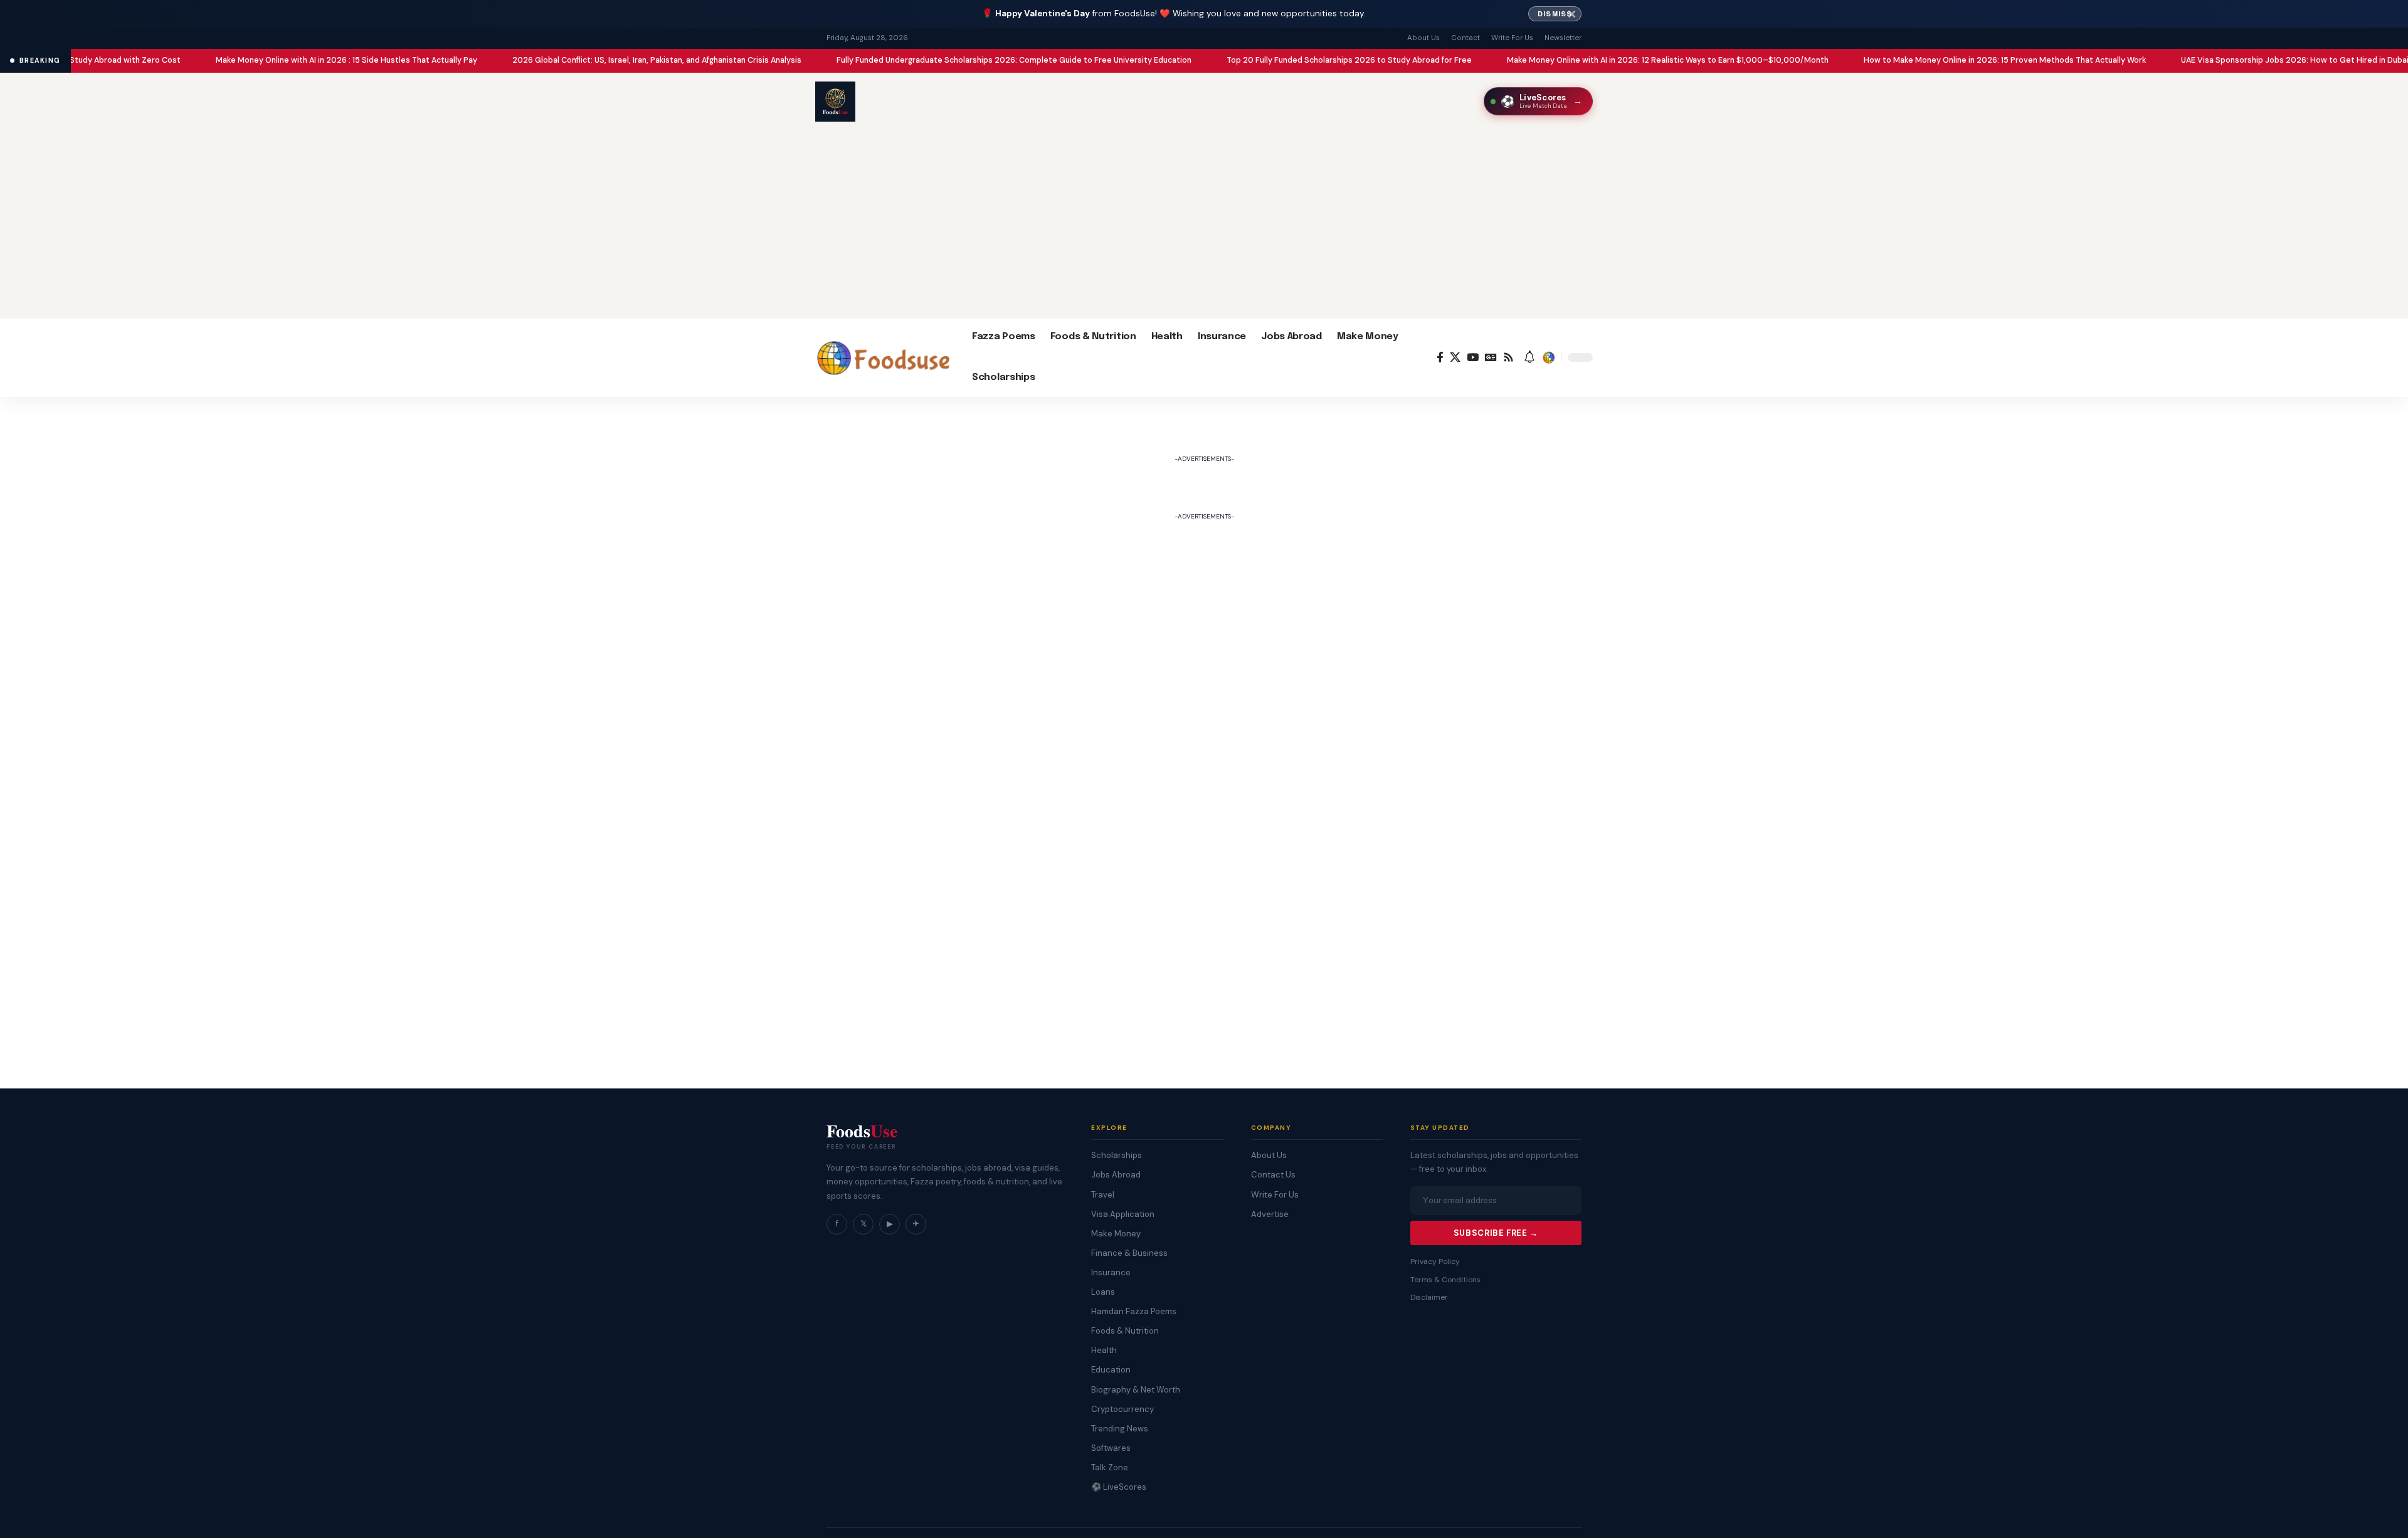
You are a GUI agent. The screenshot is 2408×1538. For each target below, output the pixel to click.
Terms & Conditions (1445, 1280)
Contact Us (1273, 1175)
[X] (1455, 358)
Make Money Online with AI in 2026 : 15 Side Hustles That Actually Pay (271, 60)
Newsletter (1563, 38)
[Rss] (1508, 358)
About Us (1423, 38)
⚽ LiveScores (1119, 1487)
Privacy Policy (1435, 1261)
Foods (862, 1131)
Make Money (1116, 1234)
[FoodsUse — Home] (835, 102)
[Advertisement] (1204, 224)
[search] (1548, 357)
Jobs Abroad (1116, 1175)
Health (1104, 1350)
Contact (1465, 38)
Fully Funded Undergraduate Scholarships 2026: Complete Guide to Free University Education (938, 60)
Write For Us (1512, 38)
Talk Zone (1110, 1467)
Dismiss (1555, 14)
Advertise (1270, 1214)
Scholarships (1117, 1155)
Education (1111, 1370)
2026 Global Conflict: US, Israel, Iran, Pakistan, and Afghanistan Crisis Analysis (581, 60)
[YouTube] (1473, 358)
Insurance (1111, 1272)
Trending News (1120, 1429)
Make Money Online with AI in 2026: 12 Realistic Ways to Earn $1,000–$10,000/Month (1592, 60)
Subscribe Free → (1496, 1233)
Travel (1103, 1195)
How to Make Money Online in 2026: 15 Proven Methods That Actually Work (1929, 60)
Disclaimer (1429, 1297)
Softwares (1111, 1448)
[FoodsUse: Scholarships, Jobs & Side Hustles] (884, 357)
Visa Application (1123, 1214)
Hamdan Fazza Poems (1134, 1311)
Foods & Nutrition (1125, 1331)
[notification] (1529, 358)
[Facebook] (1440, 358)
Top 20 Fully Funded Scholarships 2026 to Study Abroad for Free (1273, 60)
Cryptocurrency (1122, 1409)
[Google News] (1491, 358)
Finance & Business (1129, 1253)
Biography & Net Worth (1136, 1390)
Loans (1103, 1292)
